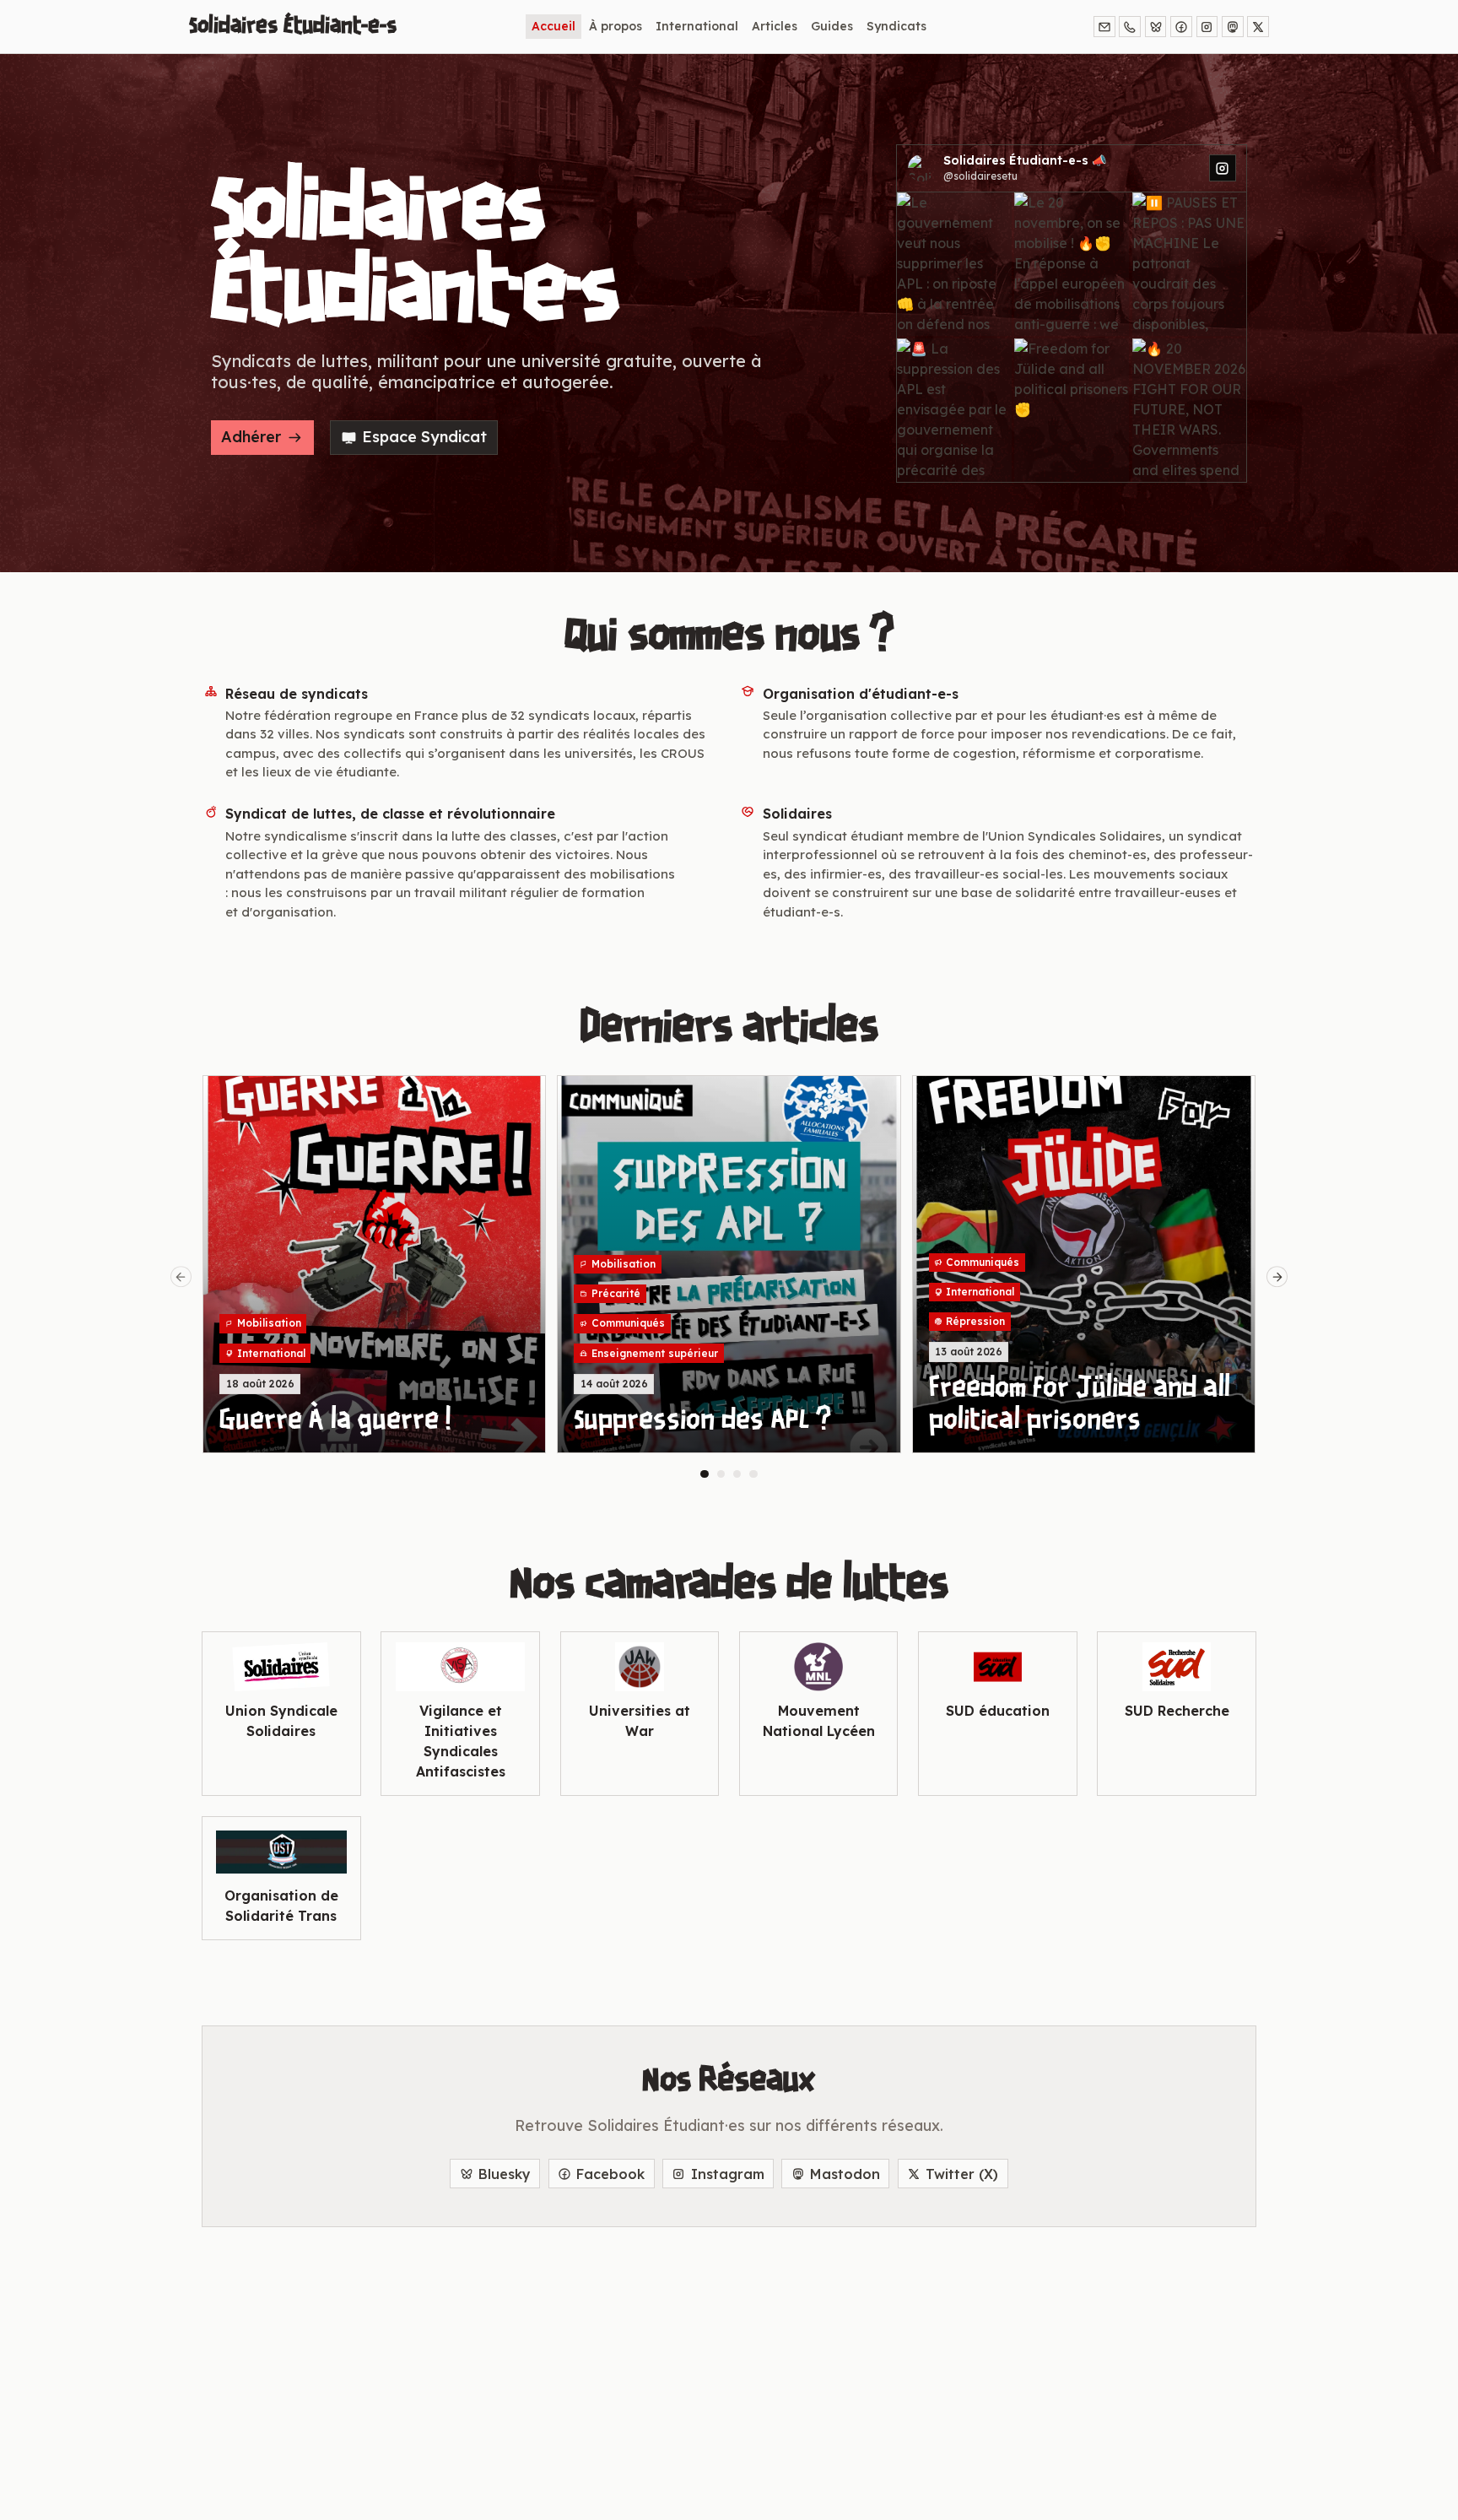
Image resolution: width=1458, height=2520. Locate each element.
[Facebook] (1181, 27)
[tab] (705, 1474)
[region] (729, 1276)
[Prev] (181, 1277)
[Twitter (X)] (1258, 27)
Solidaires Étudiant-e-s (293, 26)
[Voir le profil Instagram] (1223, 168)
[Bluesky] (1156, 27)
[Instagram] (1207, 27)
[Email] (1104, 27)
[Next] (1277, 1277)
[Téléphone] (1130, 27)
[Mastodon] (1233, 27)
